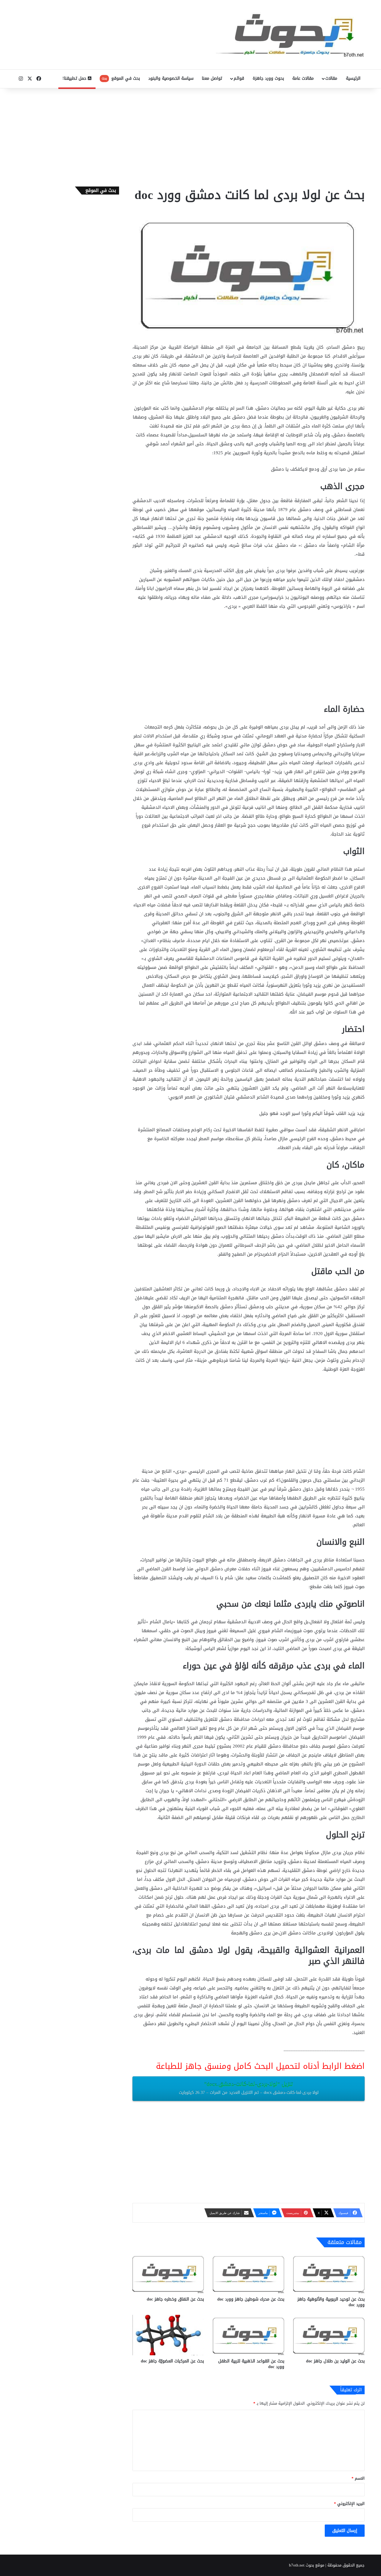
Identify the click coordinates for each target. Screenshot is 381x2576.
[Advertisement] (190, 136)
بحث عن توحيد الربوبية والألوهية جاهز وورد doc (331, 2302)
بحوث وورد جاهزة (268, 78)
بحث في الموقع (121, 78)
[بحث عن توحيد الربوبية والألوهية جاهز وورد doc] (329, 2273)
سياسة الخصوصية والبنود (171, 78)
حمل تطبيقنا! (75, 78)
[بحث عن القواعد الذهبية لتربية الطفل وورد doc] (249, 2335)
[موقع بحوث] (290, 35)
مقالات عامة (303, 78)
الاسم (358, 2478)
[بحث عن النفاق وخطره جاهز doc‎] (168, 2273)
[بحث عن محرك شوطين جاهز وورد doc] (249, 2273)
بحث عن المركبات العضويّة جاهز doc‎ (172, 2361)
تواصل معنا (212, 78)
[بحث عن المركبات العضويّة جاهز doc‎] (168, 2335)
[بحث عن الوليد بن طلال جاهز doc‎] (329, 2335)
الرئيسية (353, 78)
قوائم (239, 78)
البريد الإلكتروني (349, 2504)
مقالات (331, 78)
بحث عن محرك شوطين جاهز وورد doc (251, 2299)
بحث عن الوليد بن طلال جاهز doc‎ (335, 2361)
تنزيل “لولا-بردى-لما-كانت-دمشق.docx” (249, 2088)
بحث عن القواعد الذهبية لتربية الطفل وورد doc (251, 2364)
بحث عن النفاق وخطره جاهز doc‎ (175, 2299)
